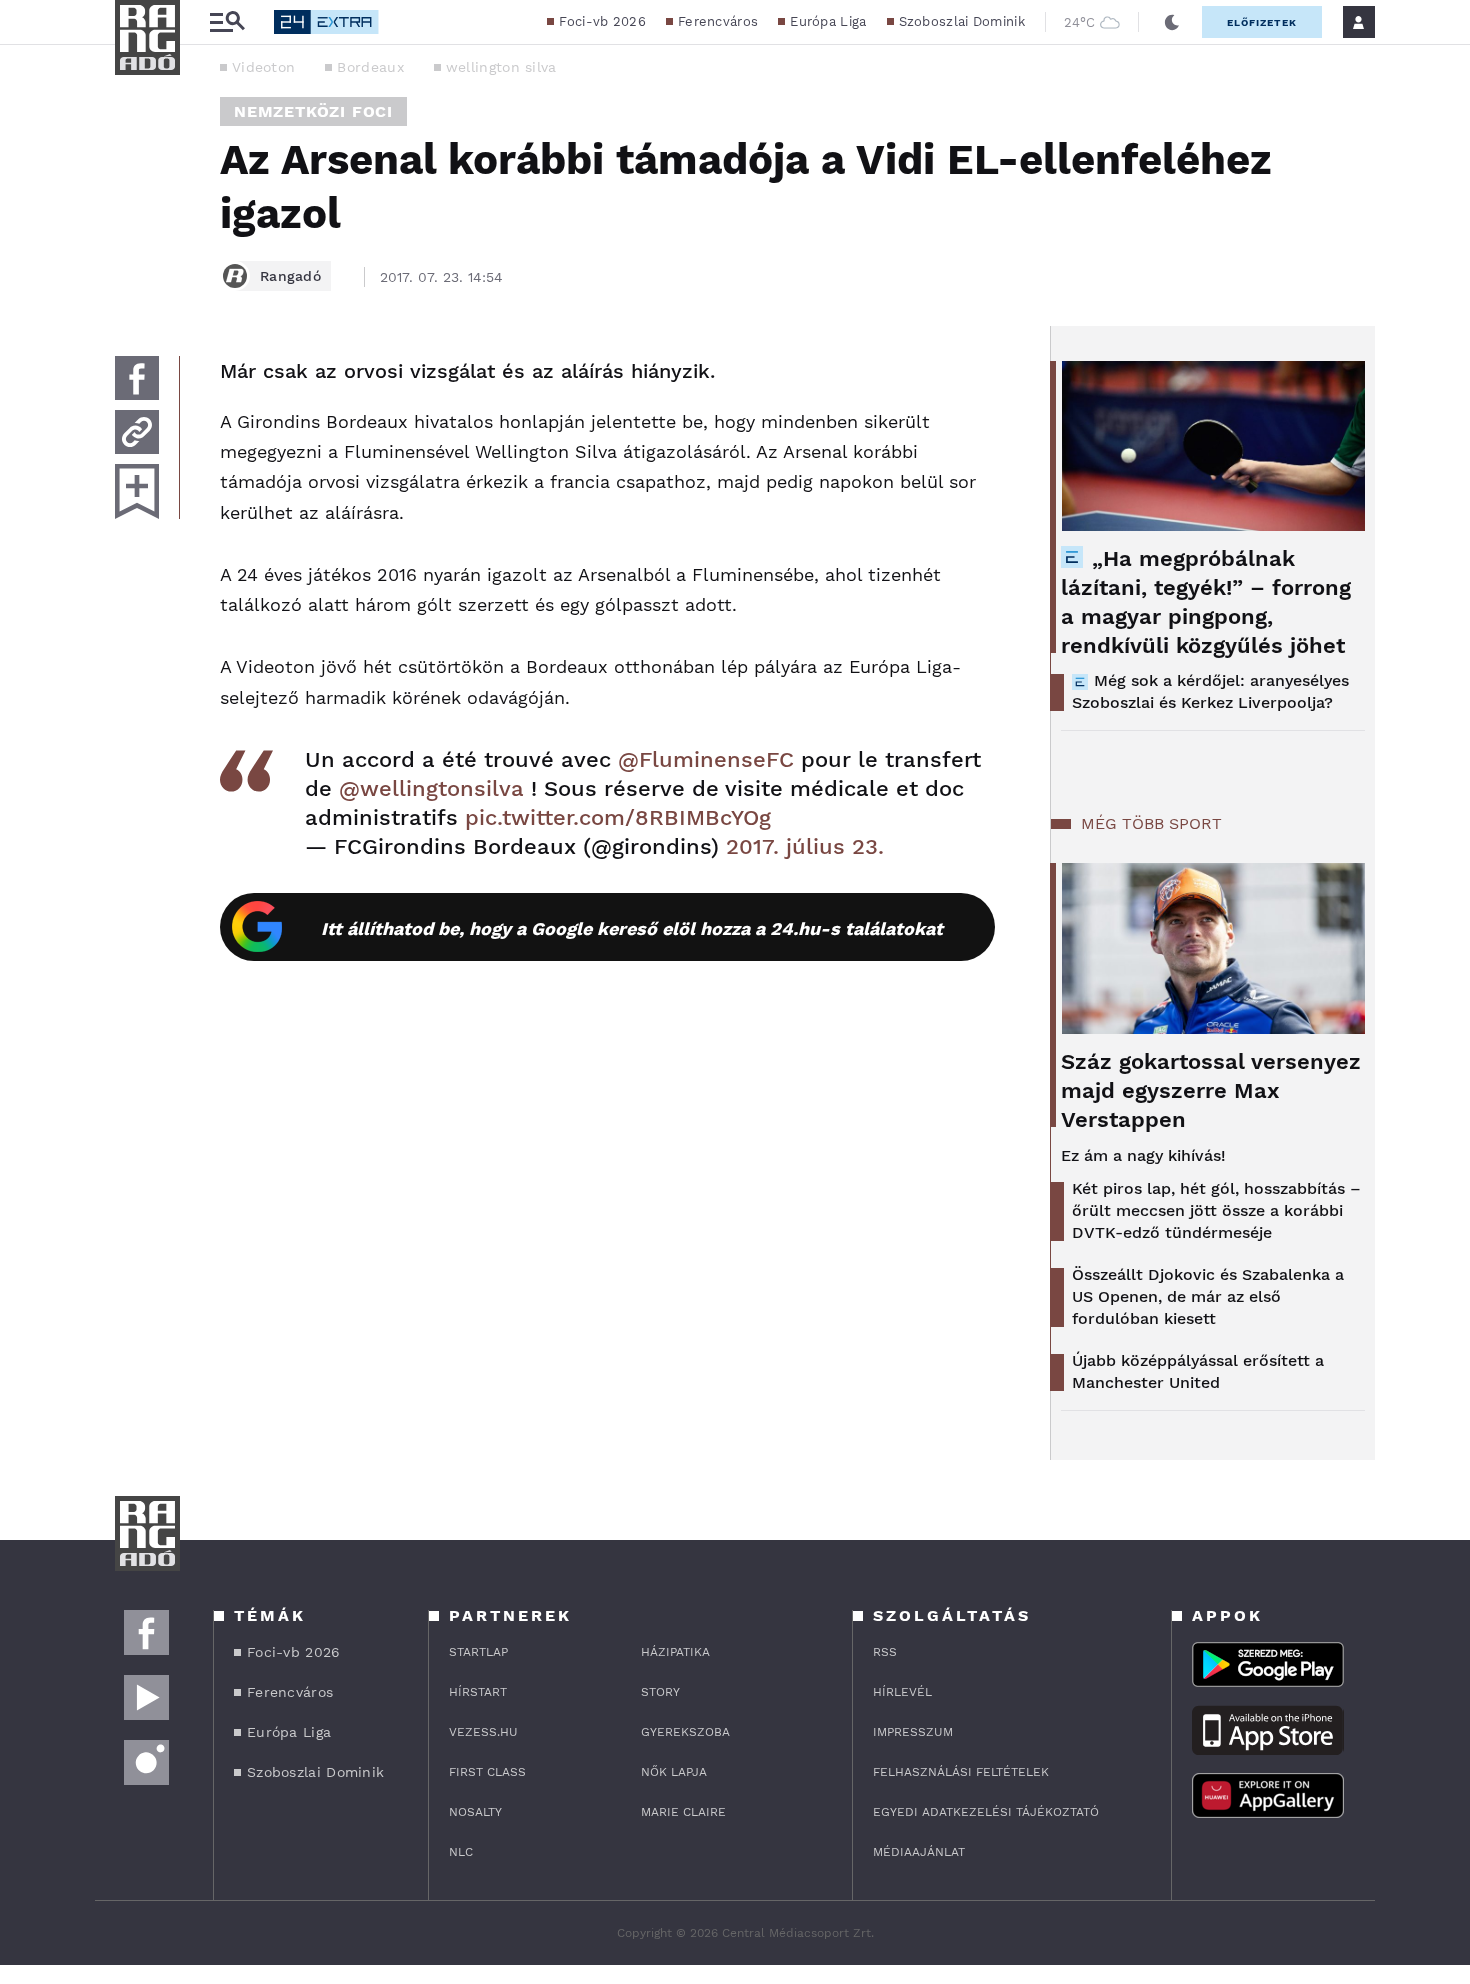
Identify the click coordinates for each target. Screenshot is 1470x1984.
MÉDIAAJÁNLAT (919, 1852)
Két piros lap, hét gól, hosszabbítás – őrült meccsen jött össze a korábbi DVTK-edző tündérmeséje (1216, 1210)
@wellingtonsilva (431, 788)
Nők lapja (674, 1772)
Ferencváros (718, 21)
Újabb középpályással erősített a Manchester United (1198, 1371)
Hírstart (478, 1692)
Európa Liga (828, 21)
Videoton (263, 67)
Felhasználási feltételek (961, 1772)
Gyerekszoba (685, 1732)
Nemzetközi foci (313, 111)
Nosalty (475, 1812)
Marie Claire (683, 1812)
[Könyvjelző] (137, 491)
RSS (885, 1652)
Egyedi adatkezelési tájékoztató (986, 1812)
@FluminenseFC (706, 759)
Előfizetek (1262, 22)
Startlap (478, 1652)
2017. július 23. (805, 846)
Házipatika (675, 1652)
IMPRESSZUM (913, 1732)
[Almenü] (227, 22)
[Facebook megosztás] (137, 378)
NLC (461, 1852)
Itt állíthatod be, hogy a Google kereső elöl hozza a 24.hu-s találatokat (632, 928)
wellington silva (501, 67)
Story (660, 1692)
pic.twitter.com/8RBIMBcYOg (618, 817)
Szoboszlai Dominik (962, 21)
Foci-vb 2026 (602, 21)
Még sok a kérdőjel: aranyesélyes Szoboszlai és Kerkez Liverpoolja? (1210, 691)
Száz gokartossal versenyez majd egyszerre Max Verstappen (1211, 1090)
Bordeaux (370, 67)
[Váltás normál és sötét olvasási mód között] (1172, 22)
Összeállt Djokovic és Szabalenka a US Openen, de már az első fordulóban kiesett (1208, 1296)
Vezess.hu (483, 1732)
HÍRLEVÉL (902, 1692)
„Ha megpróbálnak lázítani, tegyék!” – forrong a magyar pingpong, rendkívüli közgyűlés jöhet (1206, 602)
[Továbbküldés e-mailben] (137, 432)
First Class (487, 1772)
